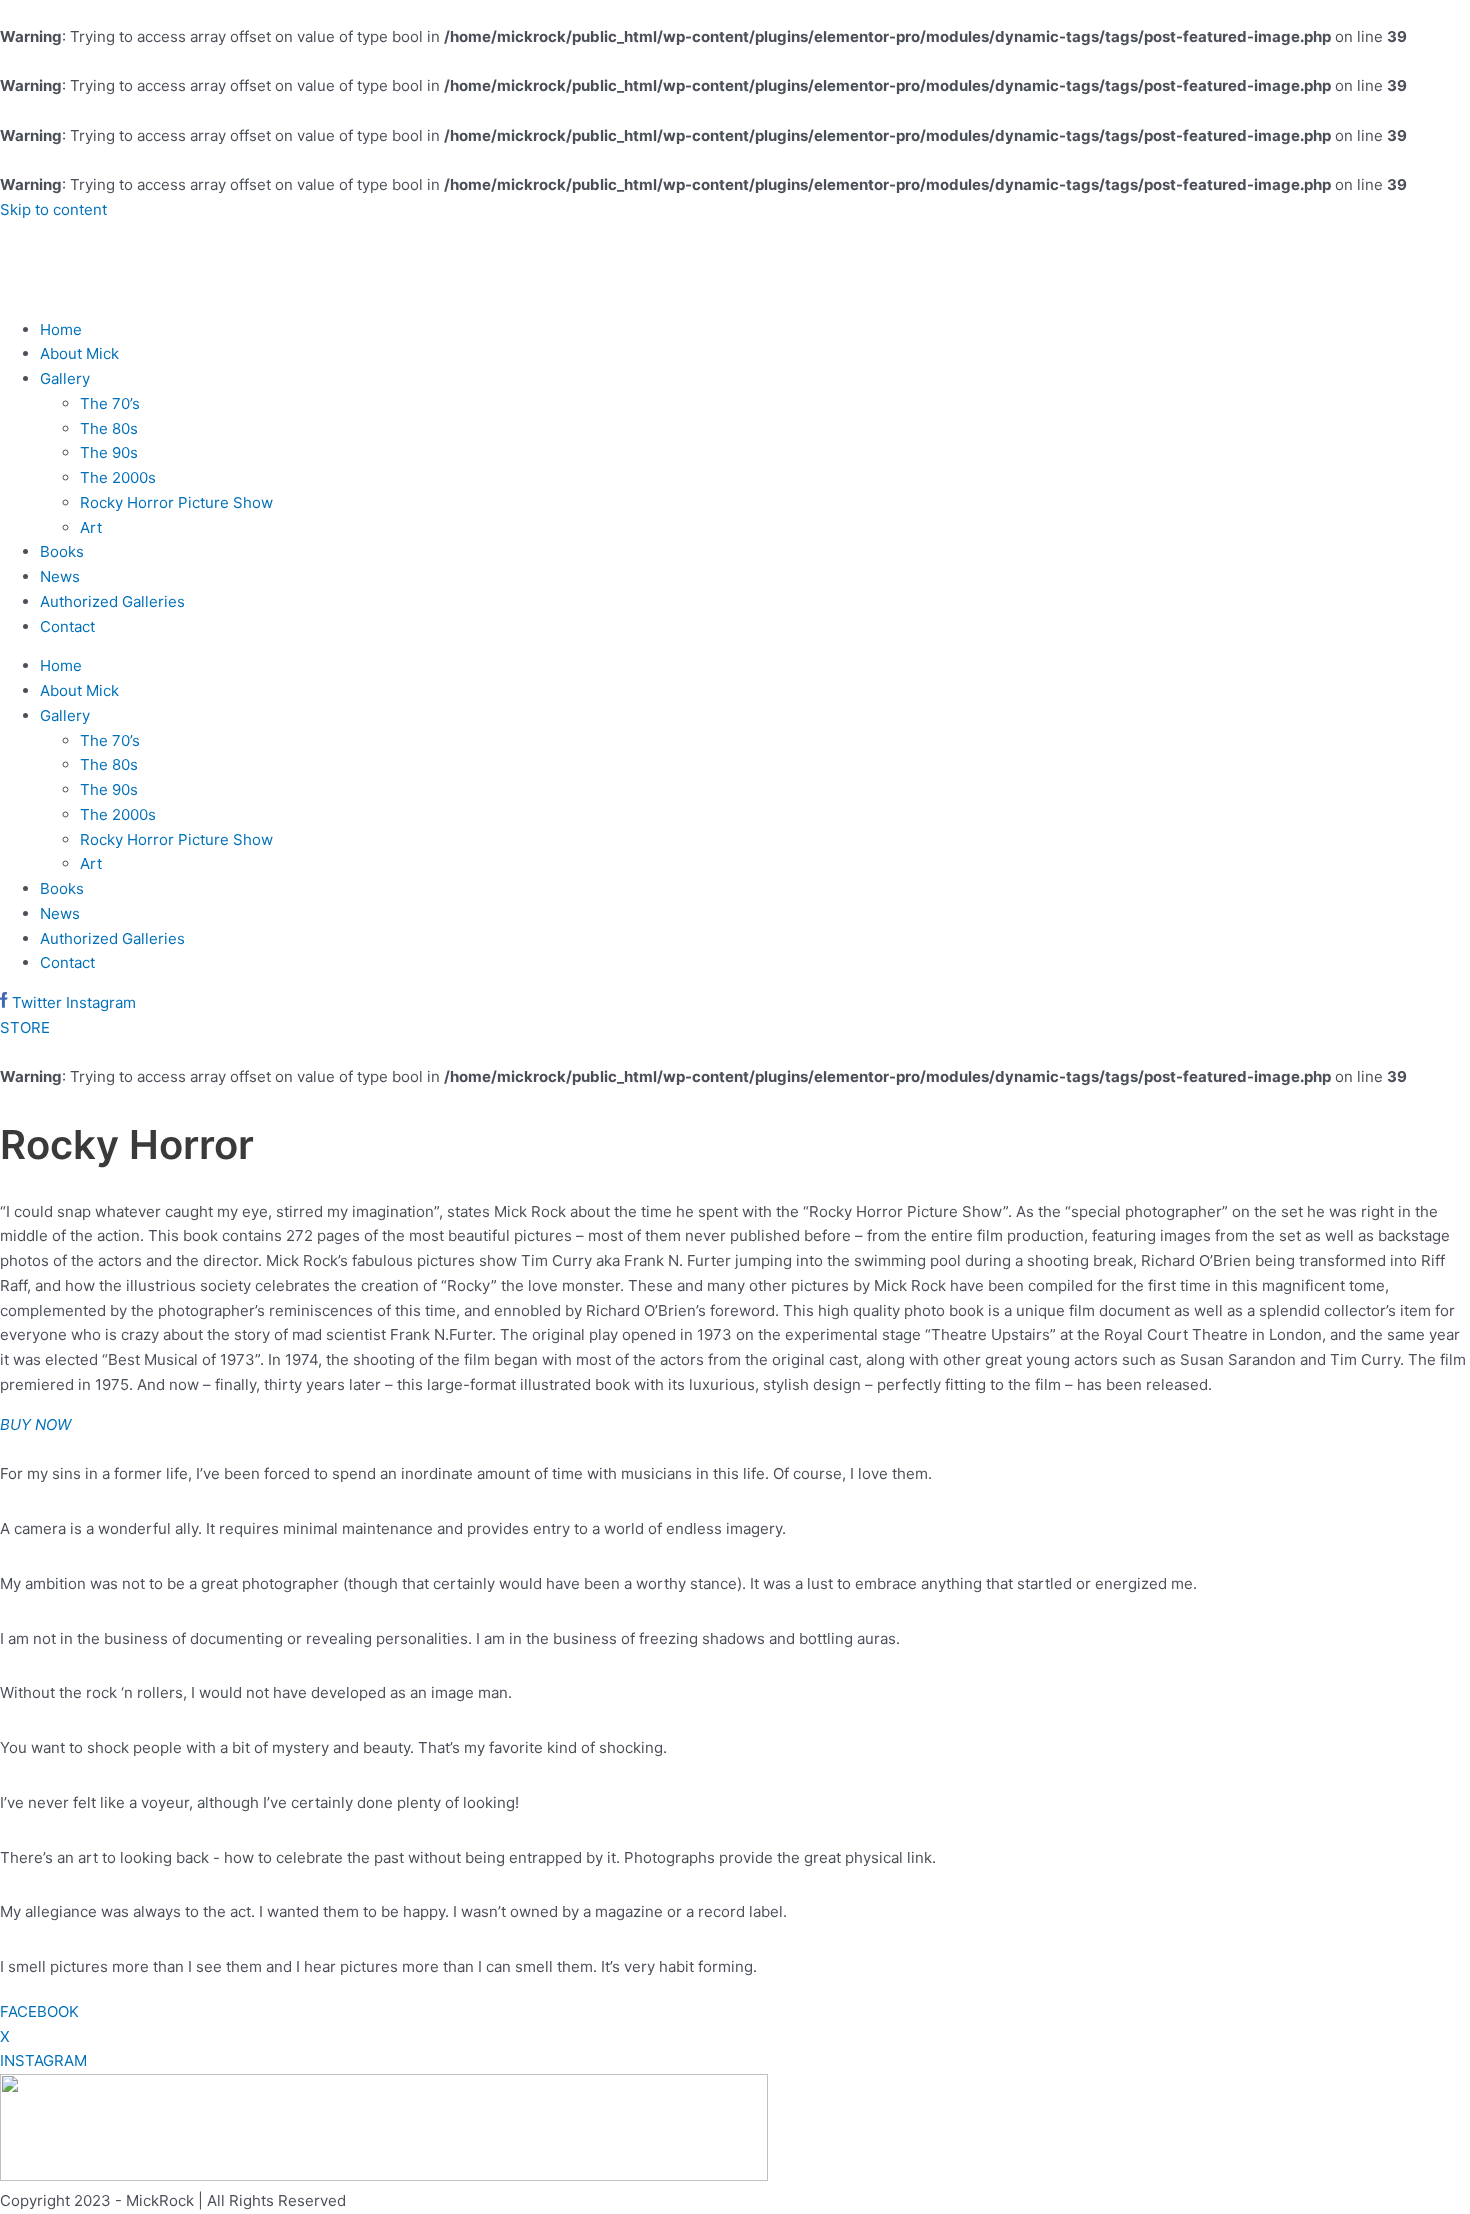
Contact (67, 626)
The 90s (109, 452)
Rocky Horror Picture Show (176, 502)
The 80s (109, 428)
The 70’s (110, 403)
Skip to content (53, 209)
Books (62, 551)
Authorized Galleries (112, 601)
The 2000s (118, 477)
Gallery (65, 378)
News (60, 576)
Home (61, 329)
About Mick (79, 353)
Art (91, 527)
